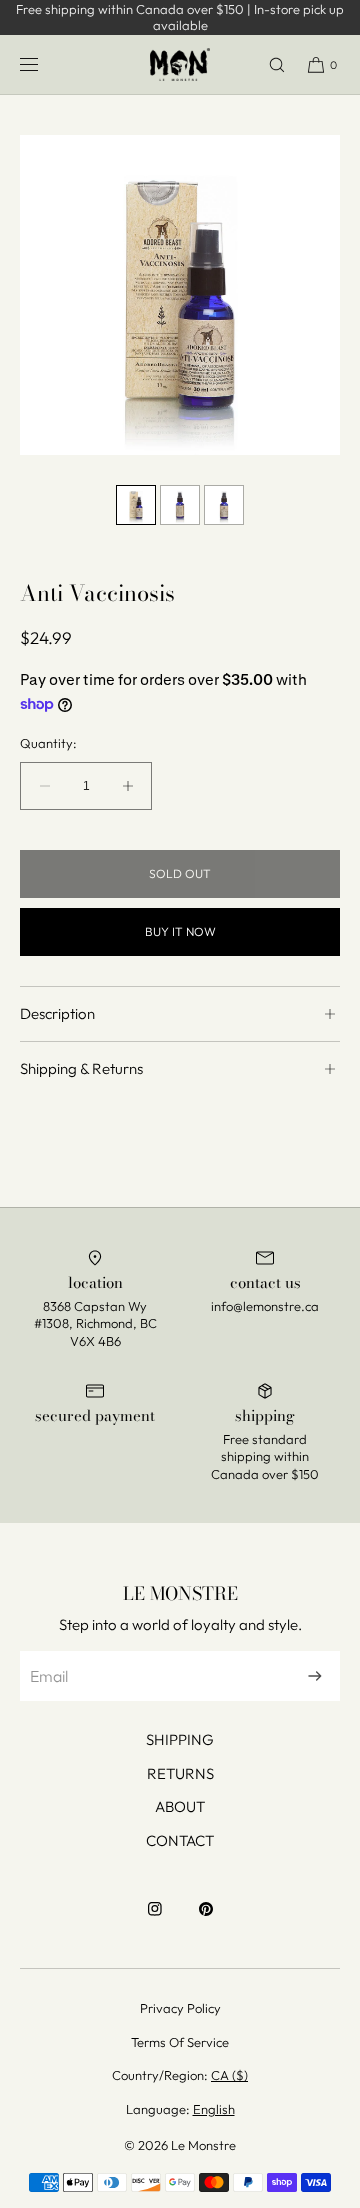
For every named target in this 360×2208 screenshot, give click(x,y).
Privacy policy (180, 2008)
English (214, 2109)
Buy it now (180, 931)
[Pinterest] (206, 1919)
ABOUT (180, 1806)
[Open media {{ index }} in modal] (180, 295)
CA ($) (229, 2075)
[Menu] (45, 64)
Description (57, 1013)
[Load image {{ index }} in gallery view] (136, 505)
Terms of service (180, 2042)
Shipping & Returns (81, 1068)
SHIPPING (180, 1739)
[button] (268, 64)
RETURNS (180, 1773)
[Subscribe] (315, 1676)
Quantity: (48, 743)
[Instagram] (155, 1919)
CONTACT (180, 1840)
